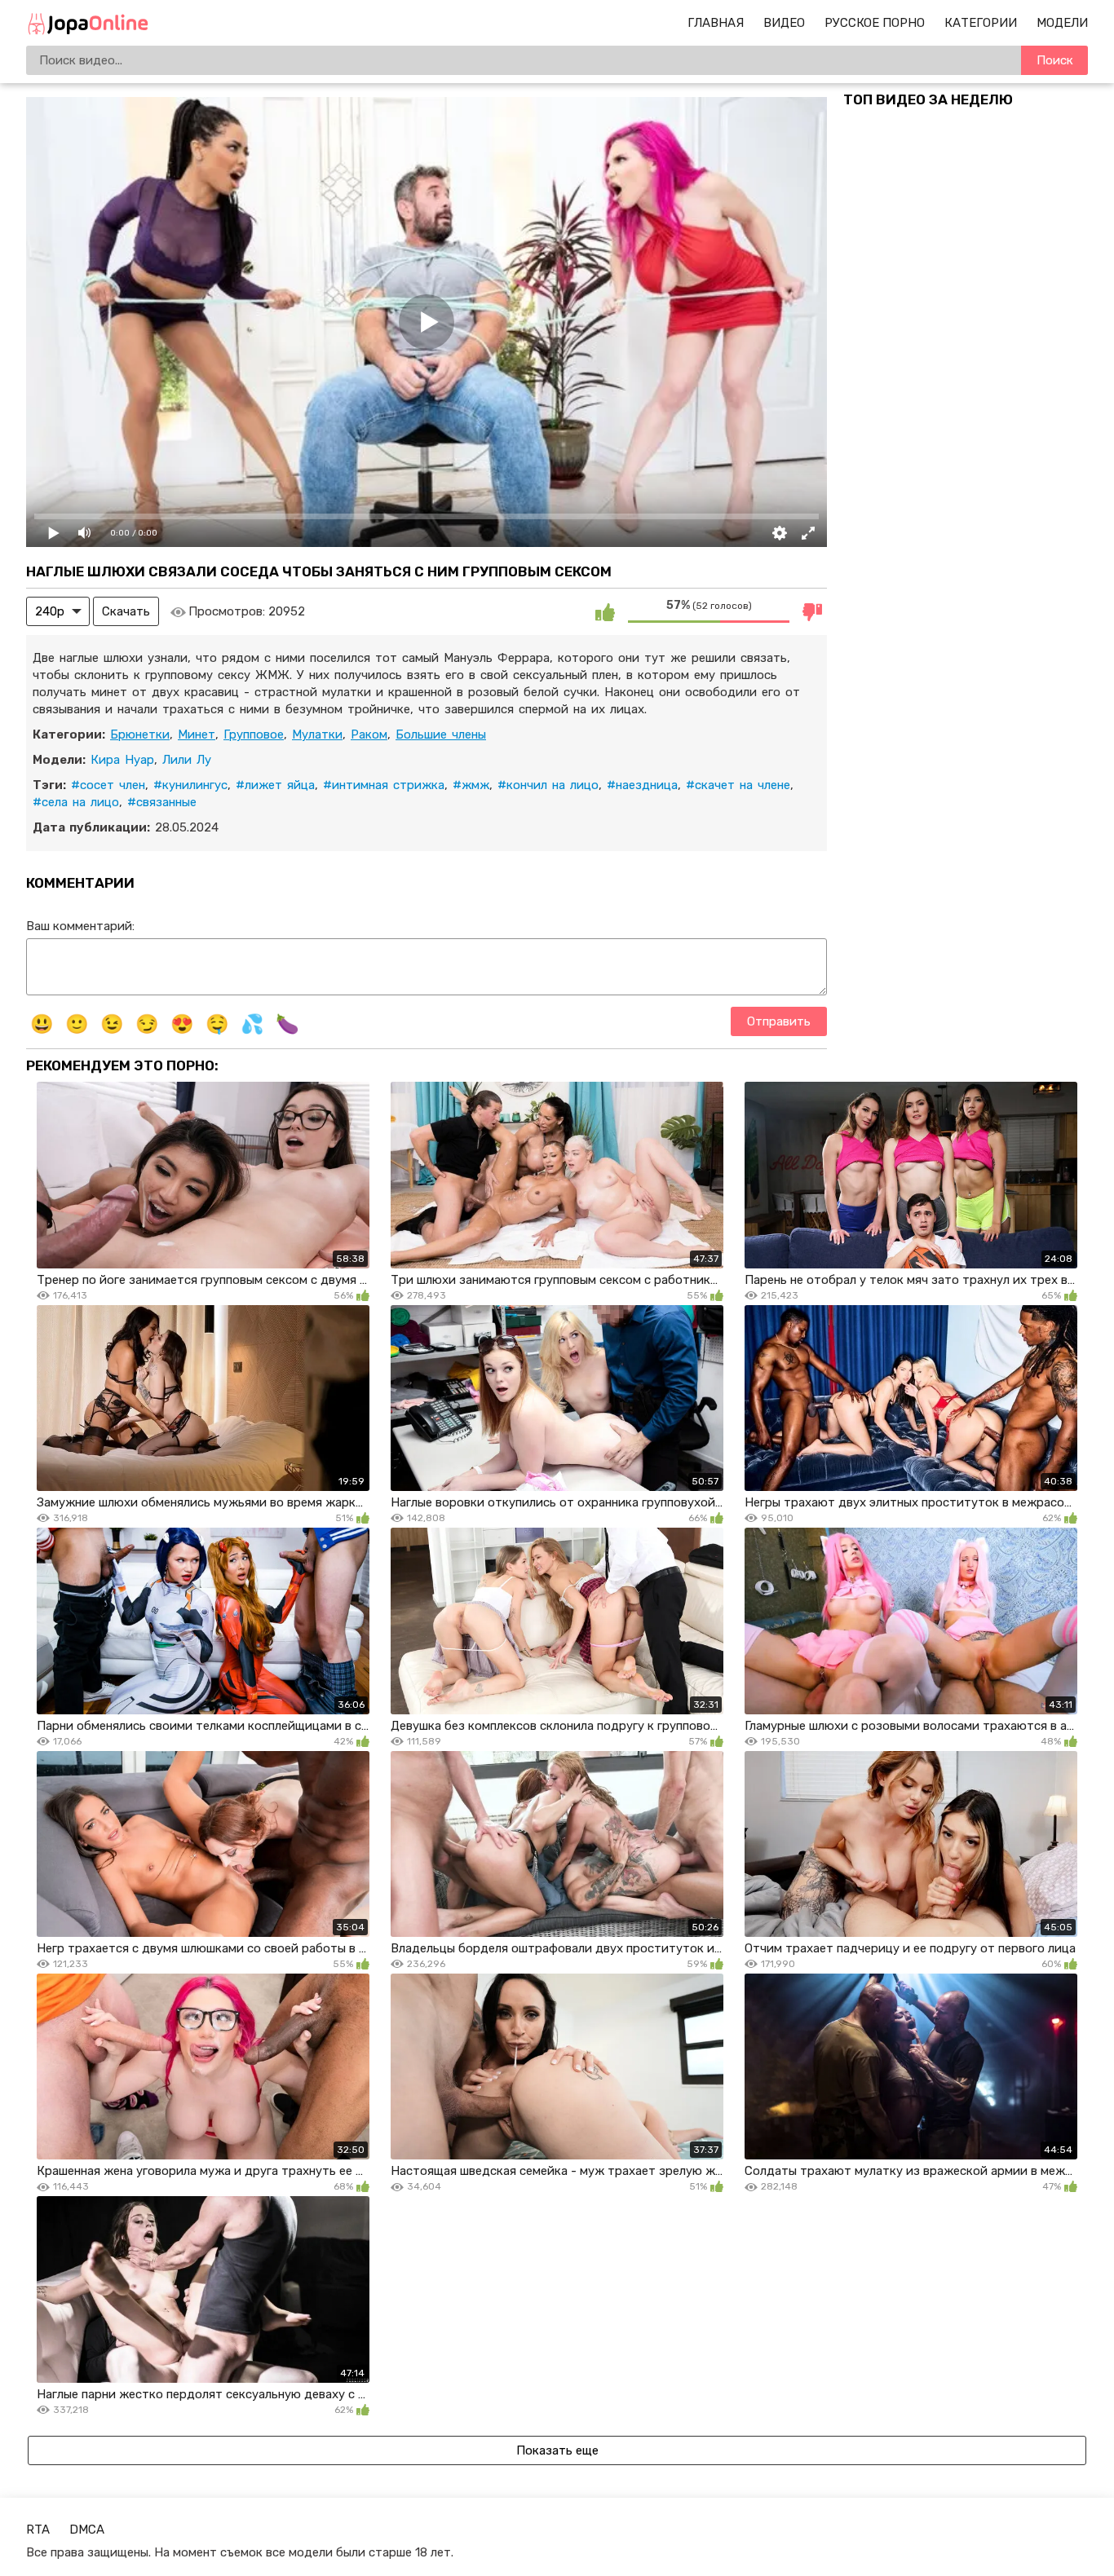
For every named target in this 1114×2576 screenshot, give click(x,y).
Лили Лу (187, 760)
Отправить (779, 1021)
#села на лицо (76, 802)
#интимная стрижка (384, 785)
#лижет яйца (275, 785)
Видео (784, 23)
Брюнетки (140, 734)
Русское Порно (875, 23)
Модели (1062, 23)
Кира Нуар (122, 760)
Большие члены (441, 734)
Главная (716, 23)
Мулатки (317, 734)
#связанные (162, 802)
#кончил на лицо (548, 785)
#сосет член (108, 785)
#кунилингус (190, 785)
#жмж (471, 785)
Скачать (126, 611)
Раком (369, 734)
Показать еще (557, 2450)
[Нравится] (605, 611)
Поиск (1055, 60)
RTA (38, 2530)
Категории (981, 23)
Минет (197, 734)
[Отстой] (812, 611)
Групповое (254, 734)
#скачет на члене (738, 785)
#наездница (642, 785)
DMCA (87, 2530)
